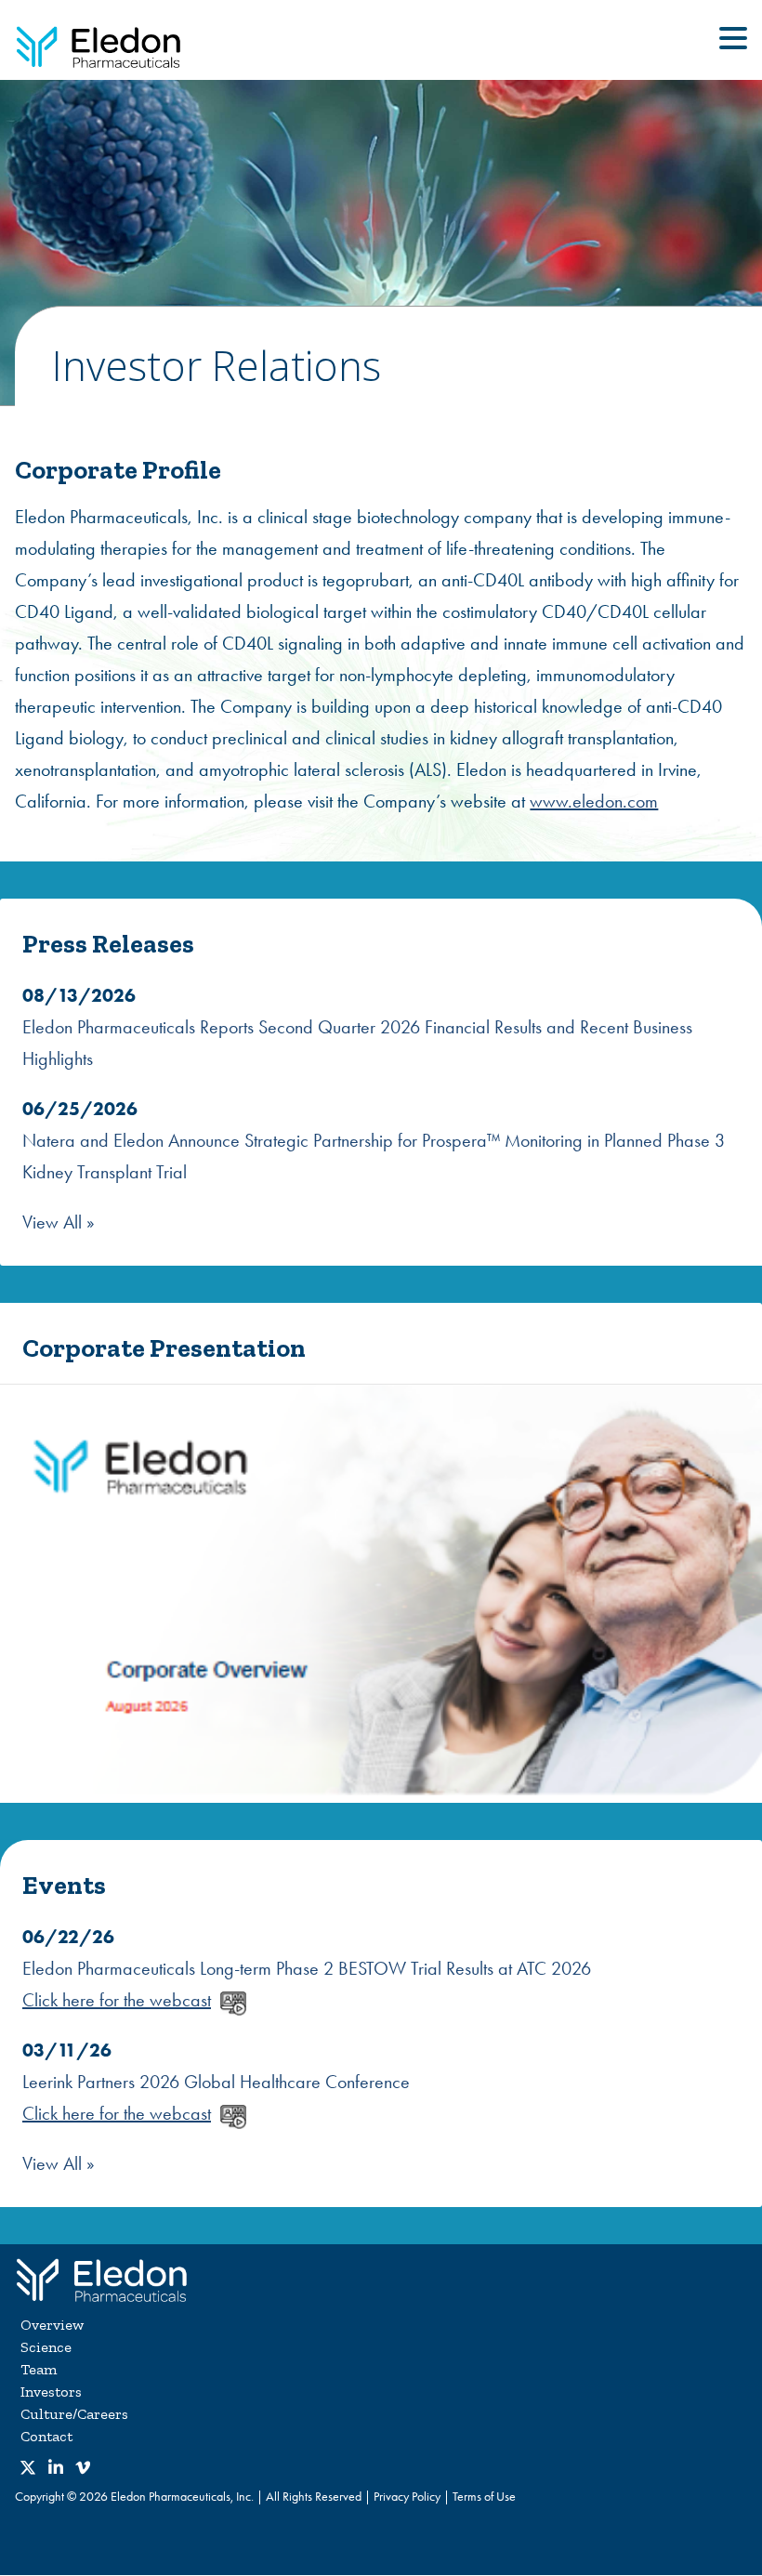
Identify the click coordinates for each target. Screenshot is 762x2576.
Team (39, 2369)
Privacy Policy (407, 2497)
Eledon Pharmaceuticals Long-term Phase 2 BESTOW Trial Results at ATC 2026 (307, 1968)
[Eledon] (101, 2278)
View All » (59, 1222)
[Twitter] (28, 2470)
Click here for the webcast (117, 2000)
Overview (52, 2325)
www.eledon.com (594, 801)
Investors (51, 2392)
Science (46, 2347)
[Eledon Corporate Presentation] (381, 1594)
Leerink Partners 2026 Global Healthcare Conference (216, 2082)
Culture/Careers (74, 2414)
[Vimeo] (83, 2470)
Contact (46, 2436)
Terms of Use (484, 2497)
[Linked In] (56, 2470)
